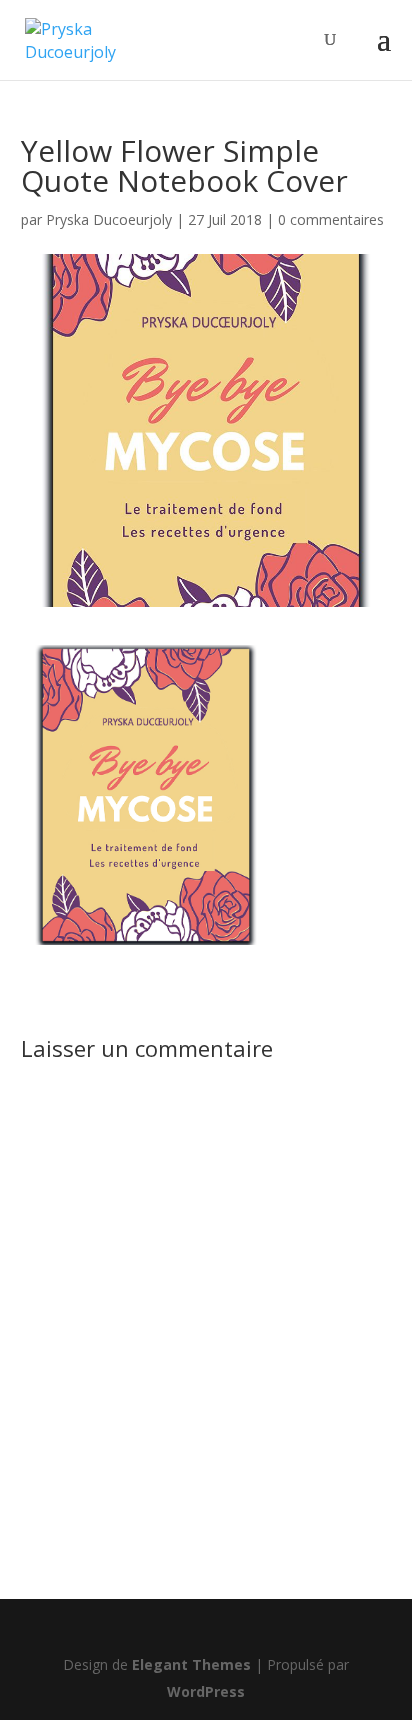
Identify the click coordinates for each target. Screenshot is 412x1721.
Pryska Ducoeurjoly (109, 219)
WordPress (206, 1691)
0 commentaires (331, 219)
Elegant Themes (191, 1664)
